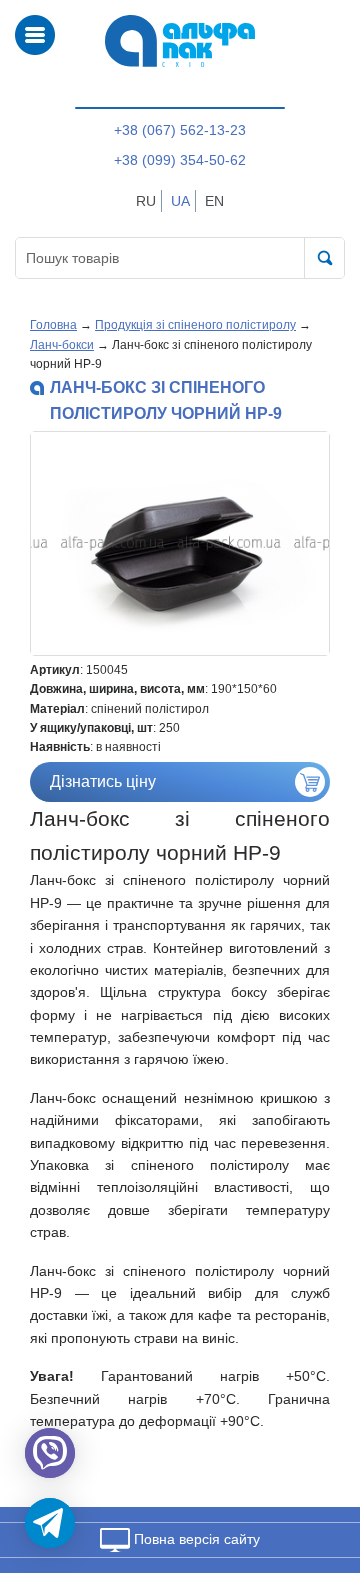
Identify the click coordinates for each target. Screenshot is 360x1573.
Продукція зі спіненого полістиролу (195, 325)
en (214, 201)
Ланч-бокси (62, 345)
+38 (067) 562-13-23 (180, 130)
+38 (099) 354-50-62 (180, 160)
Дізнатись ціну (103, 781)
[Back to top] (318, 1463)
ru (146, 201)
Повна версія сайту (195, 1539)
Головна (53, 325)
